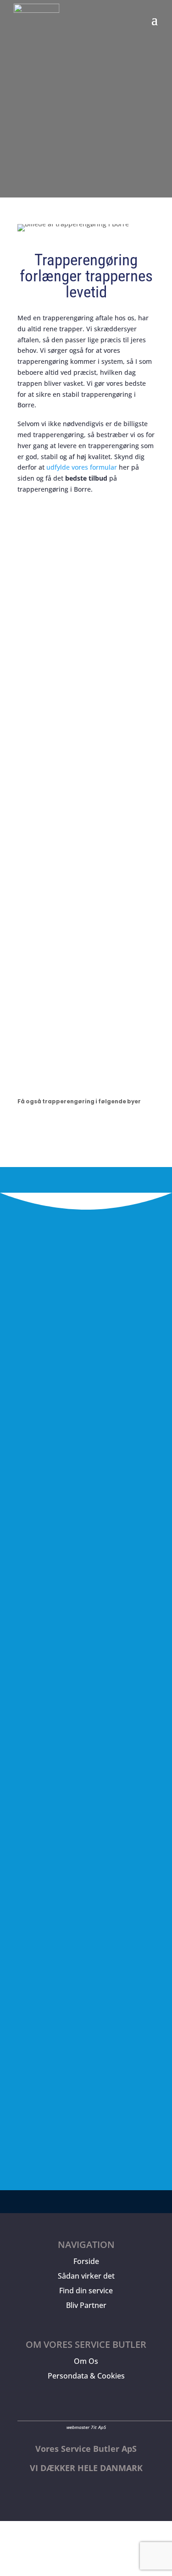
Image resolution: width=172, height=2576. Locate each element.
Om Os (86, 2361)
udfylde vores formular (82, 467)
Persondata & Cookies (86, 2376)
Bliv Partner (86, 2305)
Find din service (86, 2291)
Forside (86, 2261)
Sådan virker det (86, 2276)
